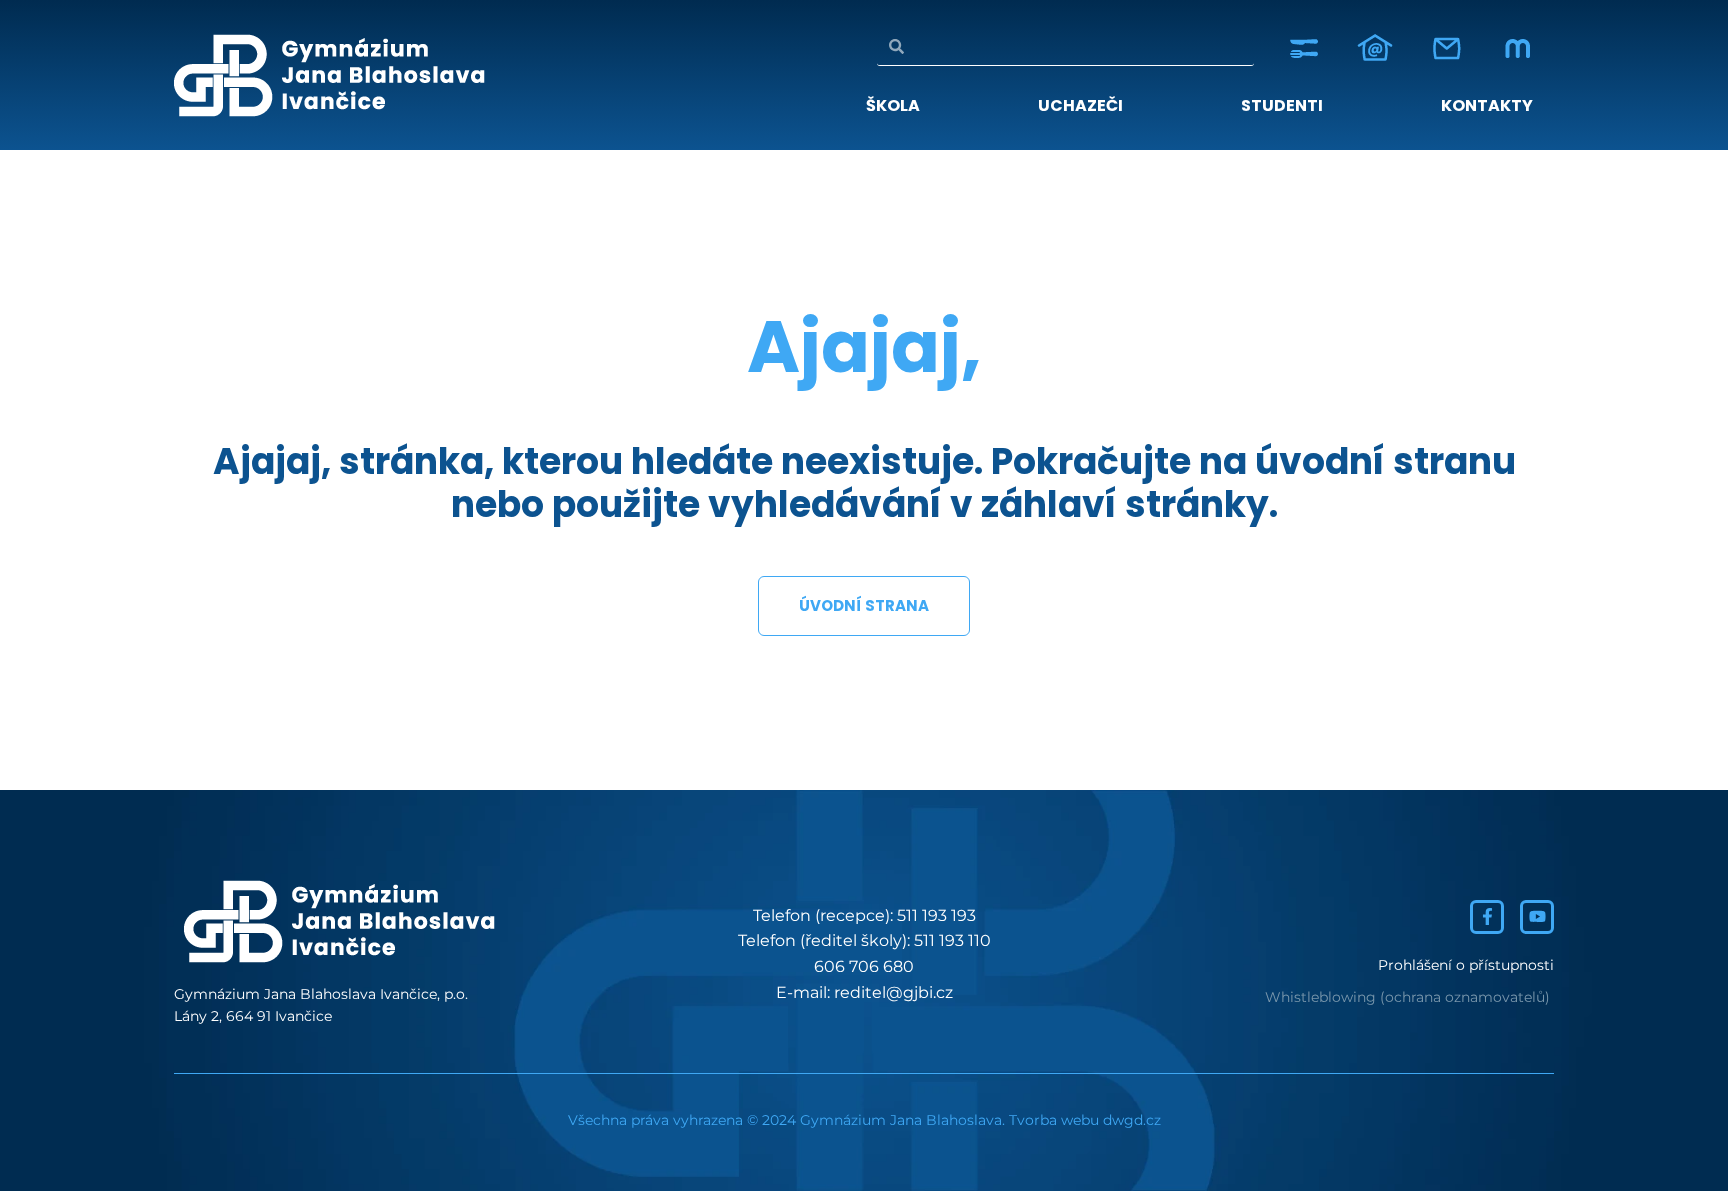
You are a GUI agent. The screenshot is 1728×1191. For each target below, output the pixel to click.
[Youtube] (1537, 917)
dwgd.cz (1132, 1120)
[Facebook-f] (1487, 917)
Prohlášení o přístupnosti (1466, 965)
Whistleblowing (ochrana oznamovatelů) (1407, 997)
